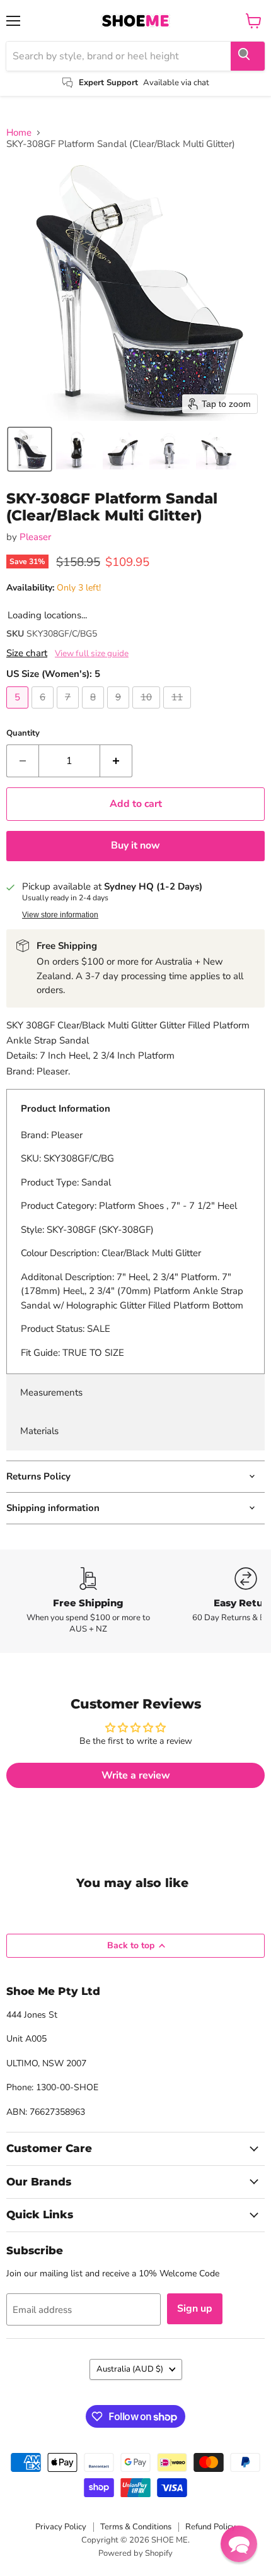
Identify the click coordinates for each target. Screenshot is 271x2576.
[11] (179, 712)
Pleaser (35, 537)
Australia (130, 2369)
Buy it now (135, 845)
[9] (120, 712)
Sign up (195, 2308)
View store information (60, 915)
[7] (69, 712)
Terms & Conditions (136, 2527)
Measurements (51, 1392)
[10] (148, 712)
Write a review (136, 1775)
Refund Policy (210, 2527)
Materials (39, 1431)
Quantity (23, 733)
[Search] (248, 56)
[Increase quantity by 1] (116, 761)
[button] (30, 449)
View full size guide (92, 654)
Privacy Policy (61, 2527)
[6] (44, 712)
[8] (95, 712)
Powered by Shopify (135, 2553)
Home (19, 133)
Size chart (27, 653)
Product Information (66, 1109)
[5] (19, 712)
